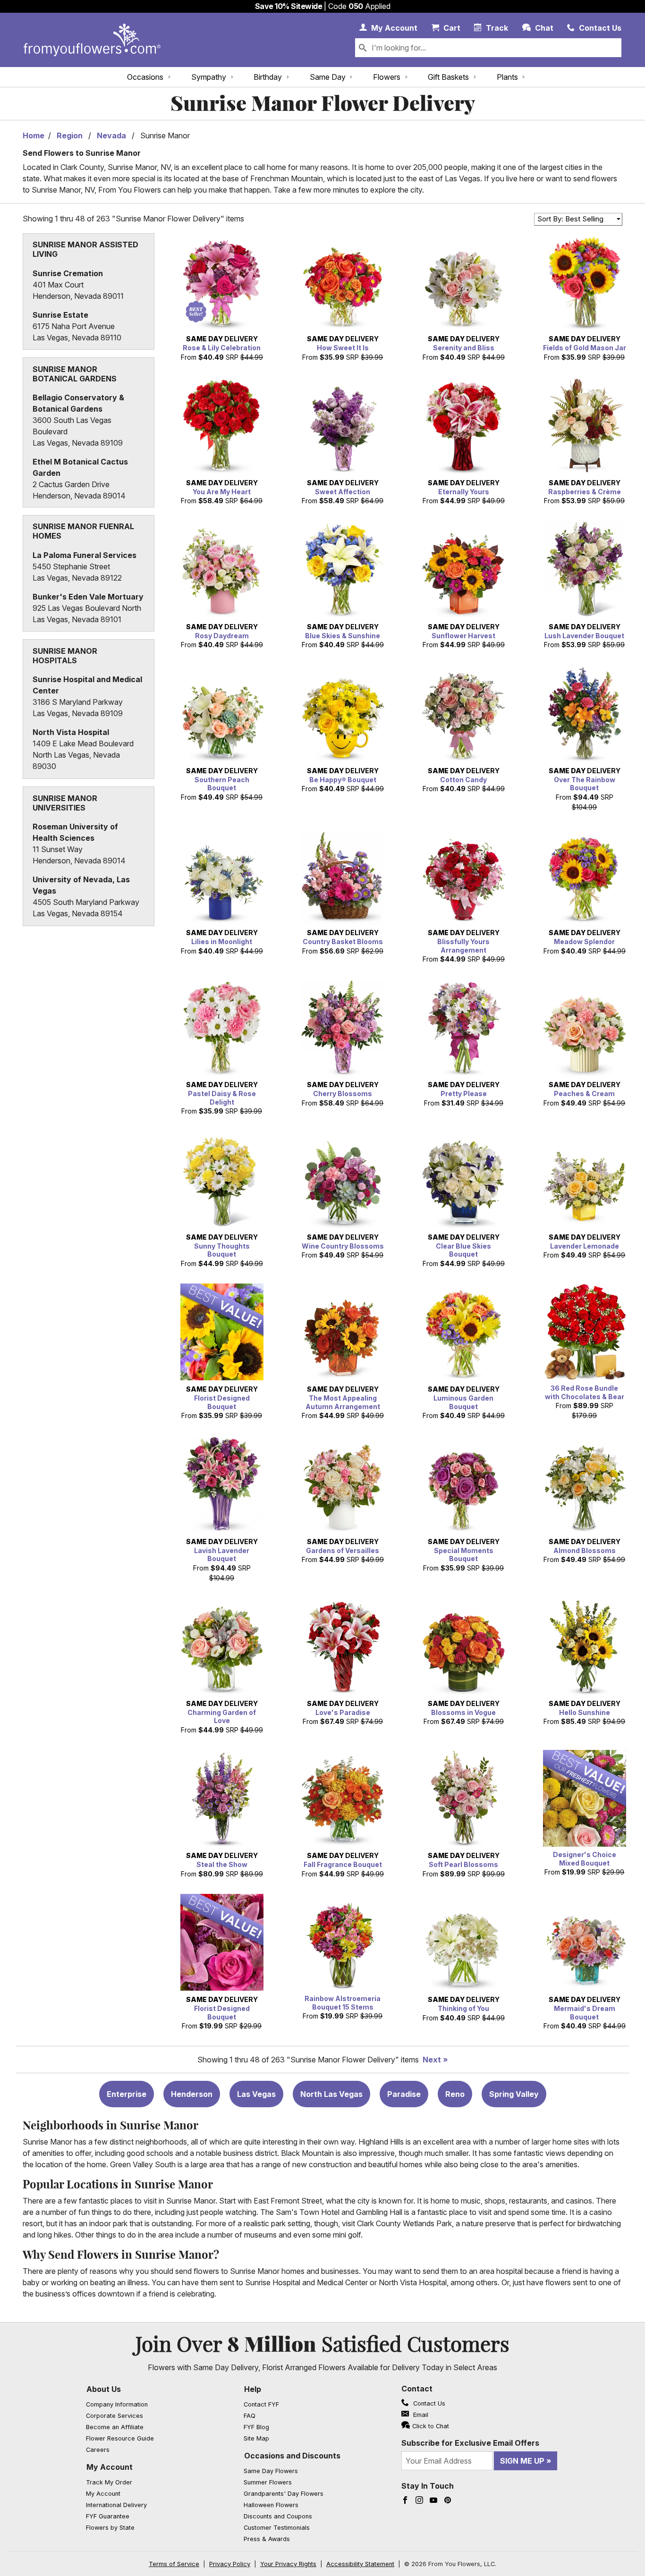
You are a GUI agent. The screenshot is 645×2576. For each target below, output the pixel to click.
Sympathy (209, 77)
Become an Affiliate (115, 2427)
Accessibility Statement (360, 2564)
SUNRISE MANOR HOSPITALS (65, 656)
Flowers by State (110, 2528)
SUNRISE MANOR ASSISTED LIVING (85, 249)
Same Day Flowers (271, 2471)
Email (420, 2415)
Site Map (256, 2438)
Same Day (328, 77)
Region (70, 135)
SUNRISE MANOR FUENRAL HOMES (83, 531)
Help (253, 2389)
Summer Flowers (268, 2482)
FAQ (250, 2416)
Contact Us (428, 2403)
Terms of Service (174, 2564)
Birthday (268, 77)
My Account (110, 2467)
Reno (455, 2094)
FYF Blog (256, 2427)
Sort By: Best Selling (570, 219)
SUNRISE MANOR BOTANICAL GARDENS (75, 374)
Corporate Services (115, 2416)
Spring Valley (514, 2094)
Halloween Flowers (271, 2505)
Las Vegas (256, 2094)
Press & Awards (267, 2539)
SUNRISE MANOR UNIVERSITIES (65, 803)
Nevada (111, 135)
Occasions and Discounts (292, 2456)
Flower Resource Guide (120, 2438)
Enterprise (127, 2094)
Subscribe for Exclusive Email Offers (470, 2443)
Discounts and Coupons (278, 2516)
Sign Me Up (522, 2461)
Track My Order (109, 2482)
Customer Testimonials (277, 2528)
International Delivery (116, 2505)
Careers (98, 2450)
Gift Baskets (448, 77)
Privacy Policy (230, 2564)
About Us (104, 2389)
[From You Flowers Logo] (92, 40)
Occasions (145, 77)
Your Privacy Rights (288, 2564)
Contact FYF (261, 2404)
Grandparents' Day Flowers (284, 2494)
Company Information (117, 2404)
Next (432, 2060)
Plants (507, 77)
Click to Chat (431, 2426)
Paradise (404, 2094)
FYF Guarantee (108, 2516)
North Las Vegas (331, 2094)
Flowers (387, 77)
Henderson (192, 2094)
